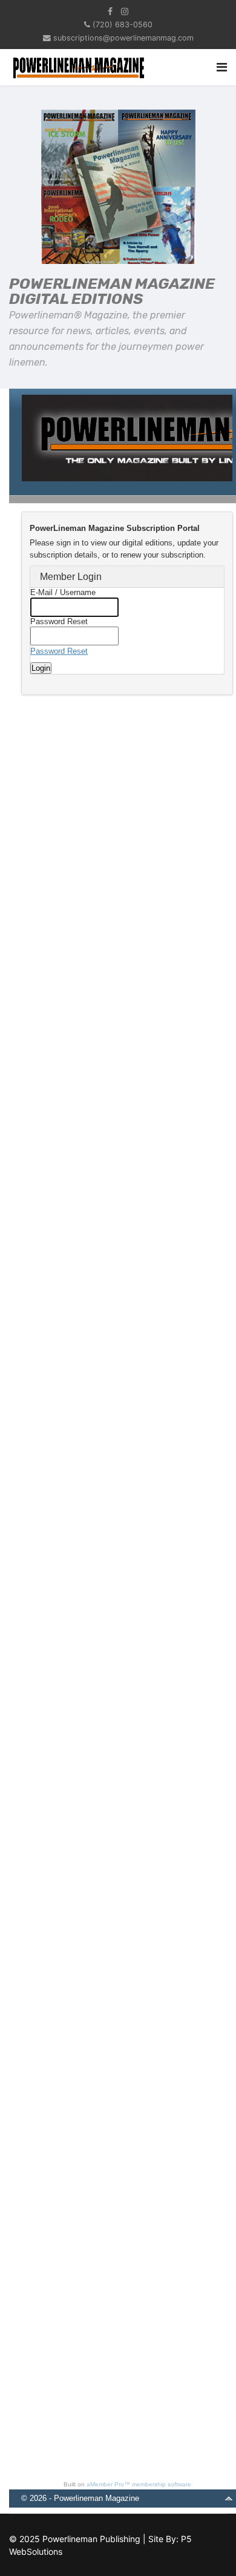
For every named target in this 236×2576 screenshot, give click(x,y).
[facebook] (110, 11)
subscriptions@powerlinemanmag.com (123, 38)
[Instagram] (125, 11)
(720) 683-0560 (123, 25)
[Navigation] (222, 67)
